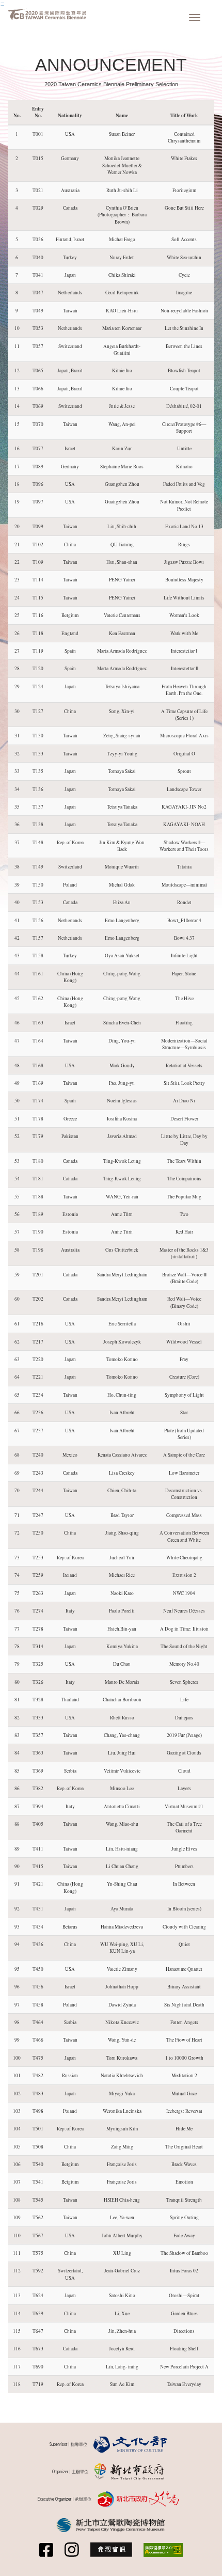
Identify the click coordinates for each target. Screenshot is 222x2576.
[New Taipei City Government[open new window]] (130, 2472)
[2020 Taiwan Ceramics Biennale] (47, 14)
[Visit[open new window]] (111, 2550)
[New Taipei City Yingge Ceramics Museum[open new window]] (111, 2525)
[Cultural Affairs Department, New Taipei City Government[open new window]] (139, 2499)
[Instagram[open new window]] (72, 2550)
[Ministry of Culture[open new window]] (131, 2445)
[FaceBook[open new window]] (46, 2550)
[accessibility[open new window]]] (163, 2550)
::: (2, 4)
